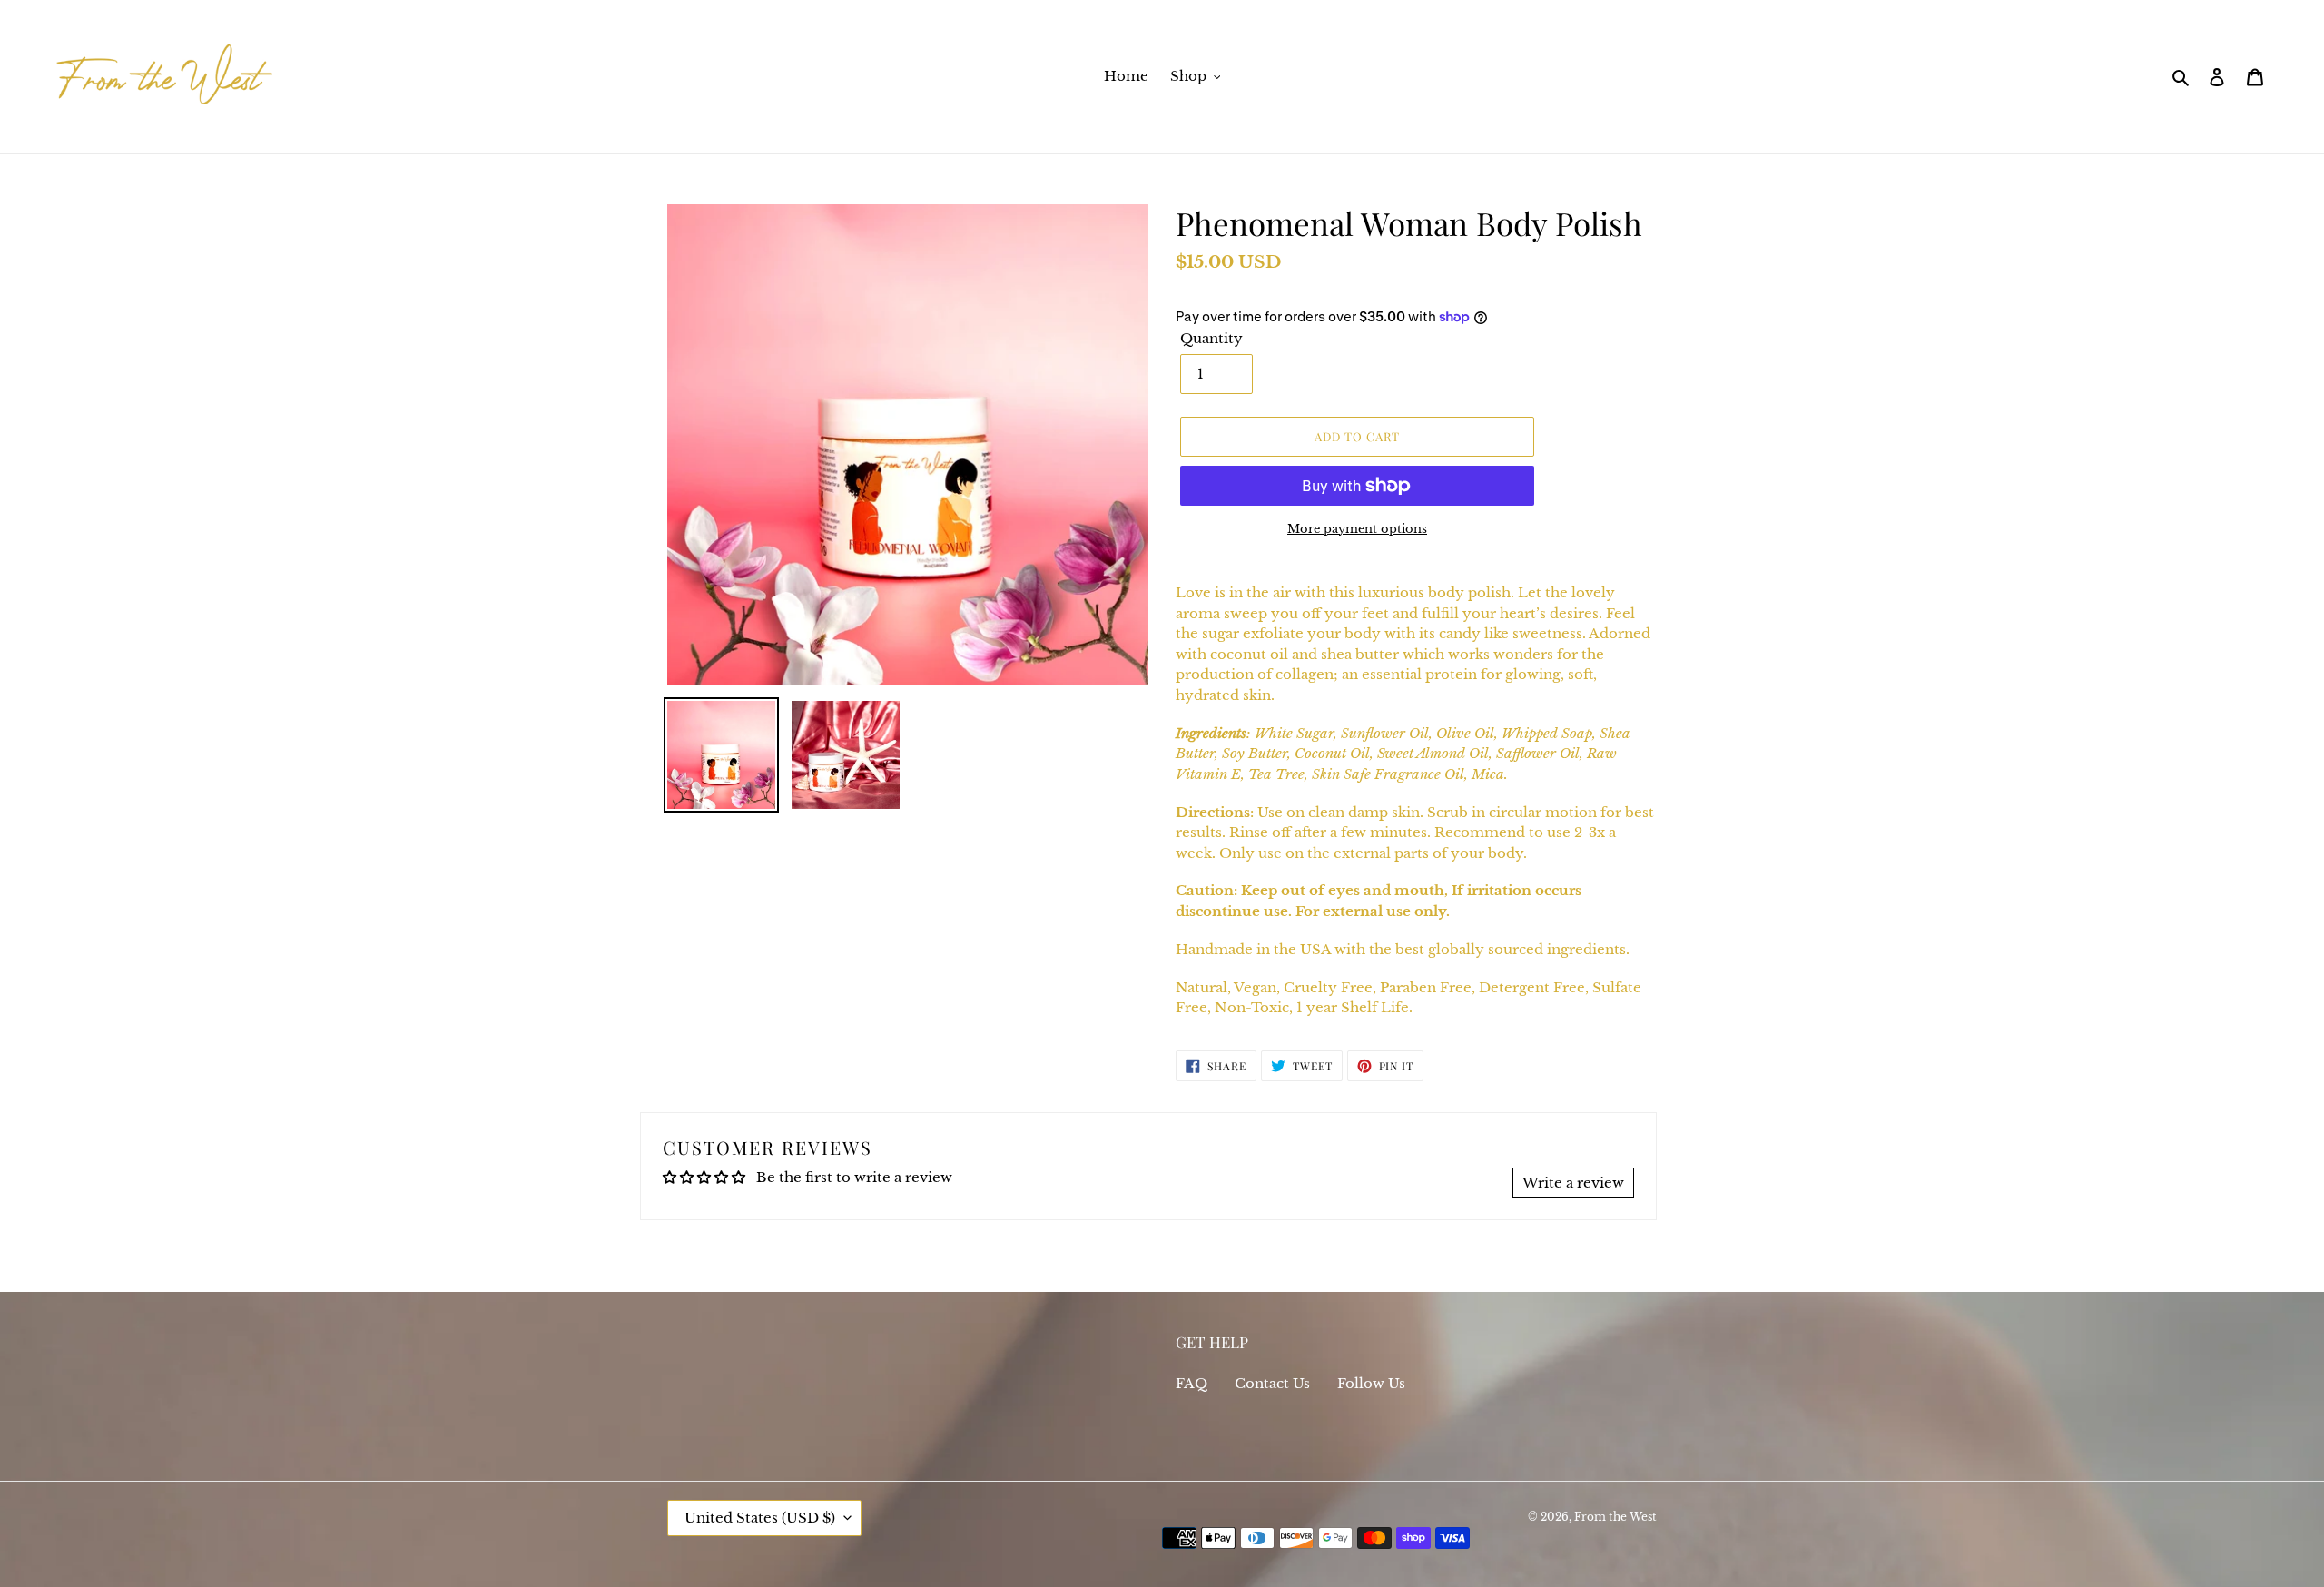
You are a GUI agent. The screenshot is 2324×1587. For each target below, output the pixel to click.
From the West (1615, 1517)
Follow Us (1371, 1383)
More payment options (1357, 529)
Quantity (1211, 338)
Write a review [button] (1573, 1183)
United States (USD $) (760, 1518)
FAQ (1192, 1383)
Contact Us (1272, 1383)
